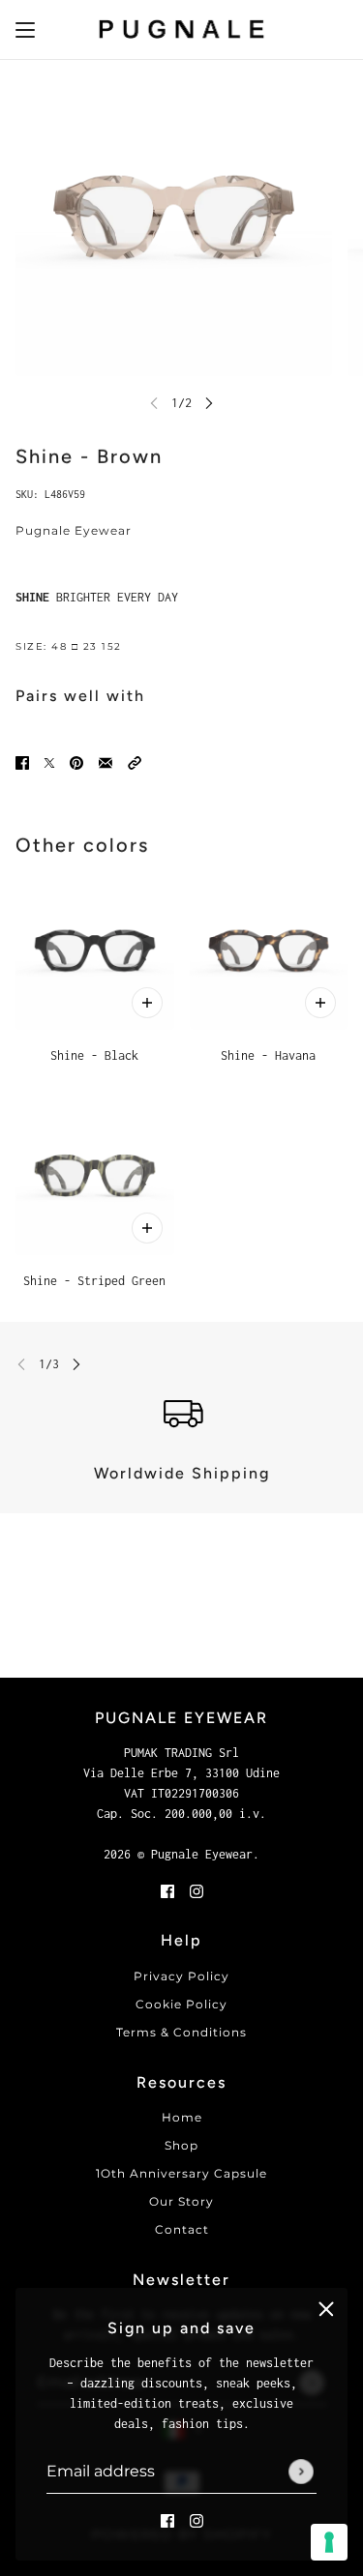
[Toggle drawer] (25, 30)
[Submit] (301, 2472)
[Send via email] (106, 761)
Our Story (181, 2201)
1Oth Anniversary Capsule (181, 2173)
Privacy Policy (181, 1976)
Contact (182, 2229)
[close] (326, 2309)
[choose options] (147, 1003)
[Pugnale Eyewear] (181, 30)
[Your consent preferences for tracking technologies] (329, 2542)
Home (182, 2117)
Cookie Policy (181, 2004)
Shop (181, 2145)
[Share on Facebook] (22, 761)
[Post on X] (49, 761)
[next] (209, 403)
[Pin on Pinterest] (76, 761)
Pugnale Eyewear (74, 530)
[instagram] (197, 2519)
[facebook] (167, 2519)
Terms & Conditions (181, 2032)
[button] (135, 761)
